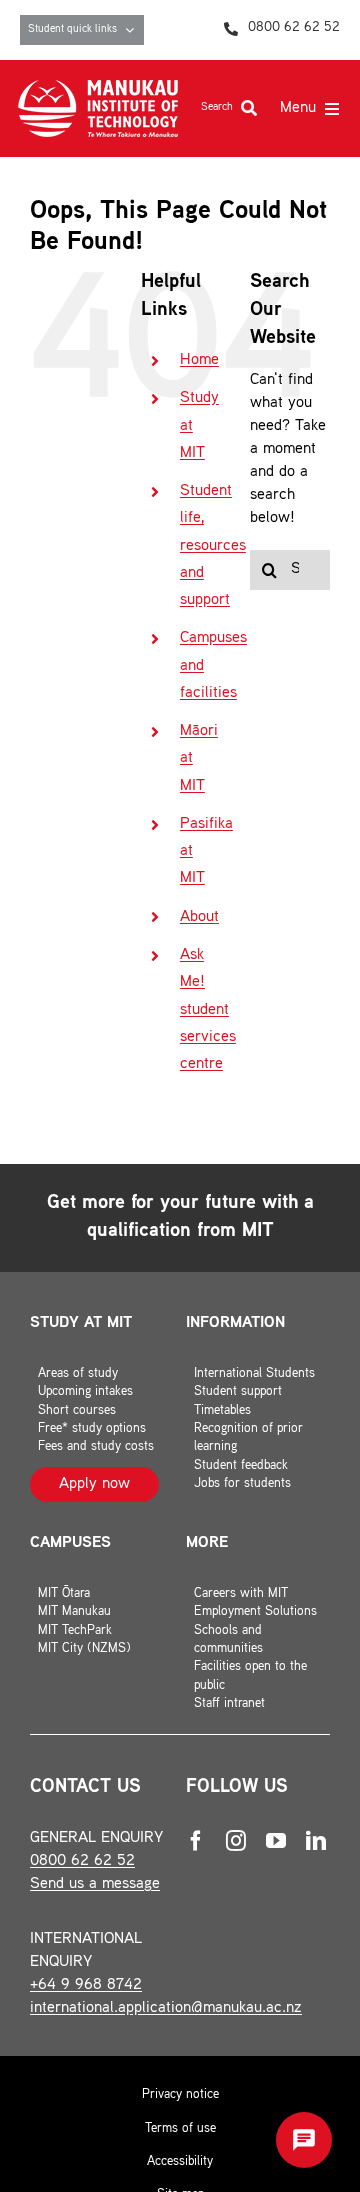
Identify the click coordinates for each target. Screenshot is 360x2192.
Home (199, 360)
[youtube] (276, 1841)
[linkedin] (316, 1841)
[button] (304, 2140)
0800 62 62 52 (82, 1861)
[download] (98, 87)
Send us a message (95, 1884)
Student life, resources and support (213, 546)
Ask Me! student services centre (208, 1010)
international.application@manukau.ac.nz (166, 2008)
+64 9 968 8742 (86, 1985)
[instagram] (236, 1841)
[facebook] (196, 1841)
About (199, 917)
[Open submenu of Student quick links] (134, 30)
